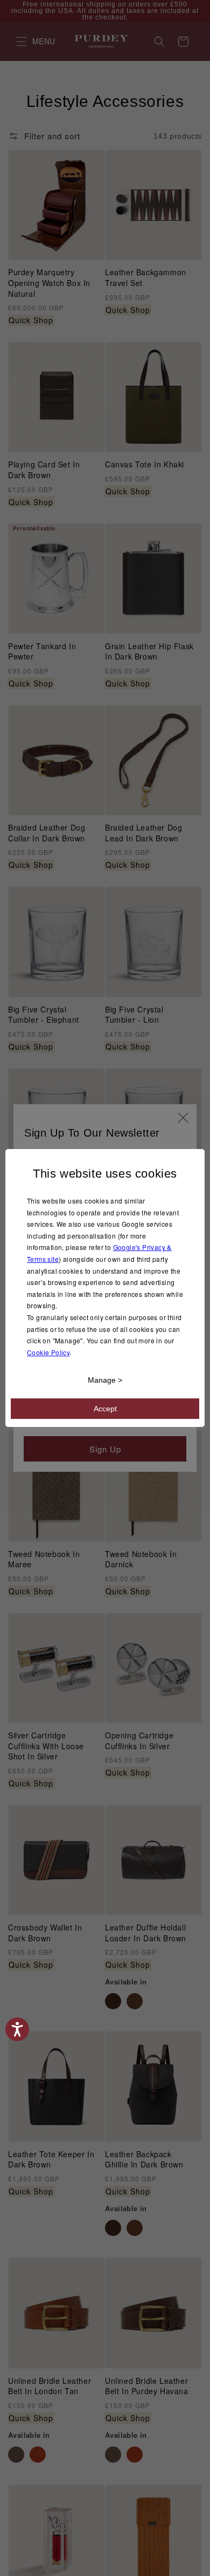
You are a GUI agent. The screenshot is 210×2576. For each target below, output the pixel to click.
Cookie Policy (48, 1352)
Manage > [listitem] (105, 1380)
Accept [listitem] (105, 1409)
